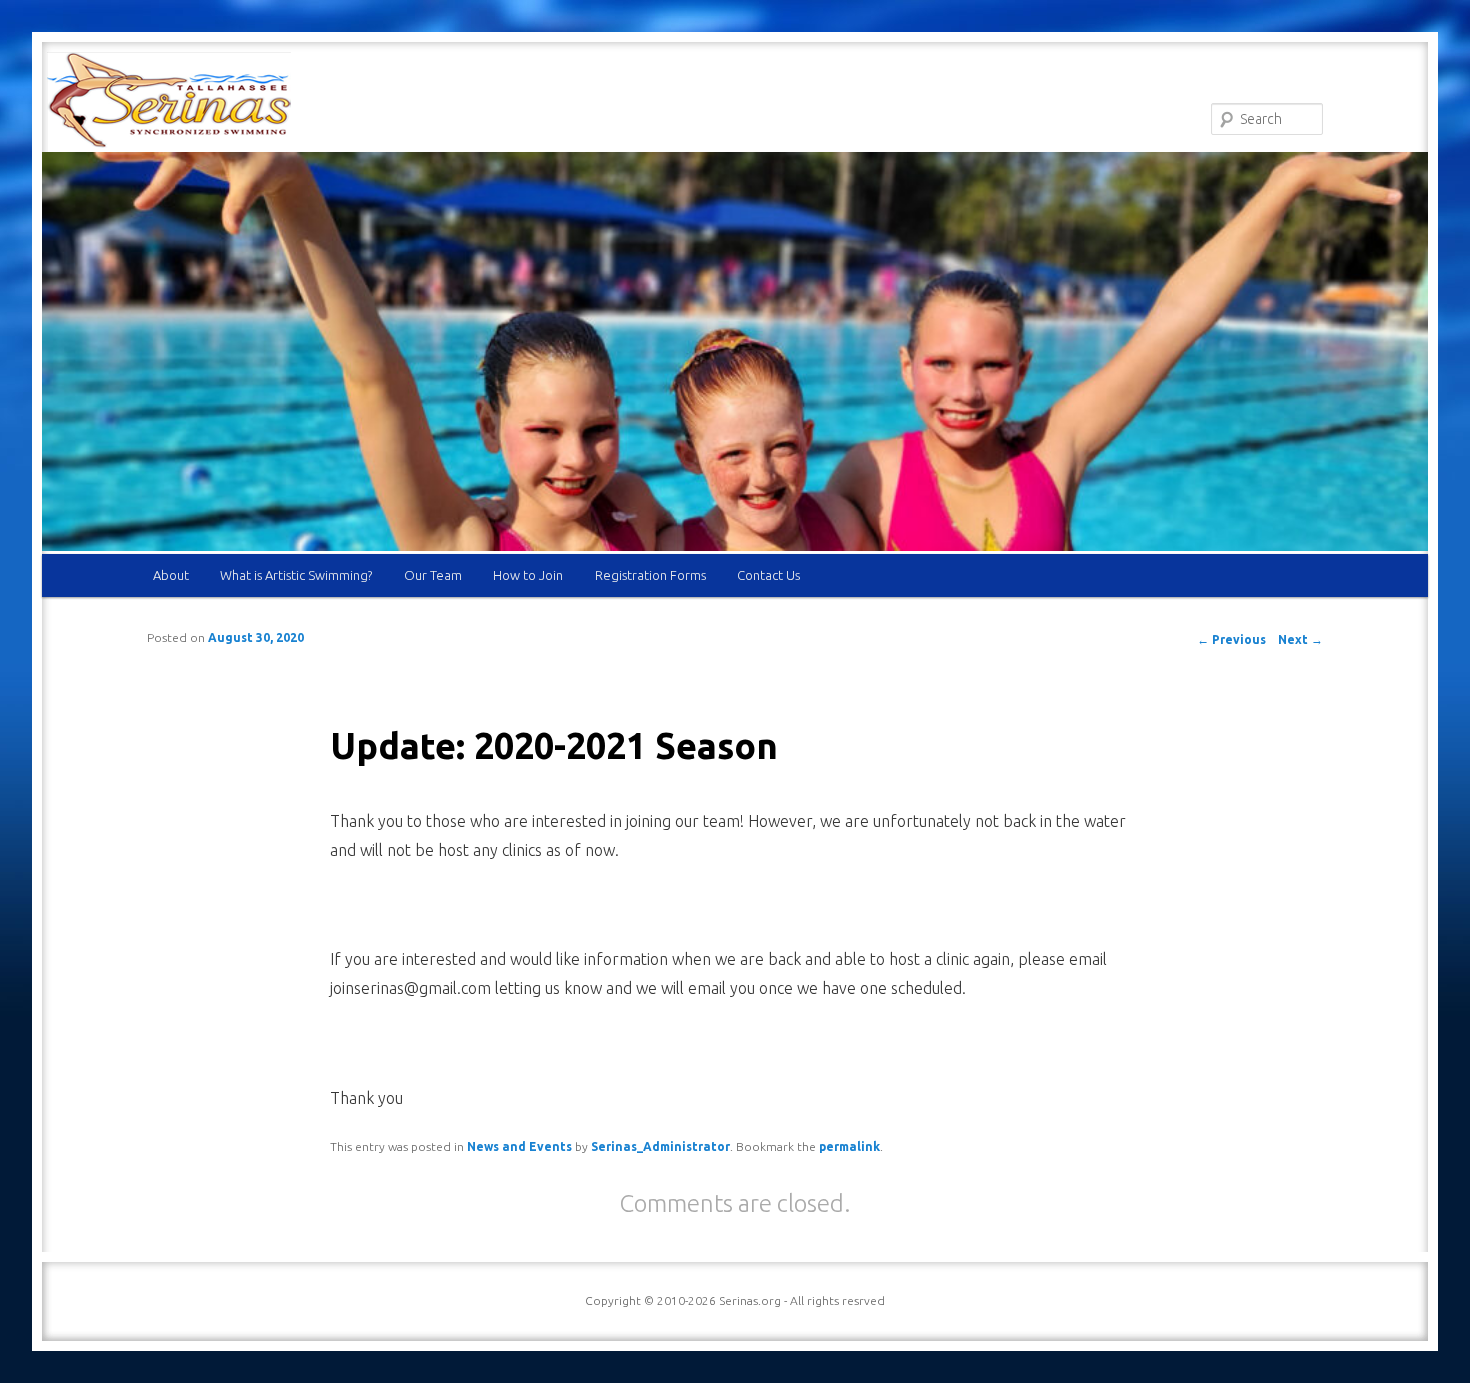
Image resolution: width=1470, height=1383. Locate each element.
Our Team (433, 575)
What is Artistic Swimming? (296, 575)
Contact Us (768, 575)
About (171, 575)
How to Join (528, 575)
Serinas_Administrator (660, 1146)
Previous (1231, 639)
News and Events (519, 1146)
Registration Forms (650, 575)
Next (1300, 639)
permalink (849, 1146)
